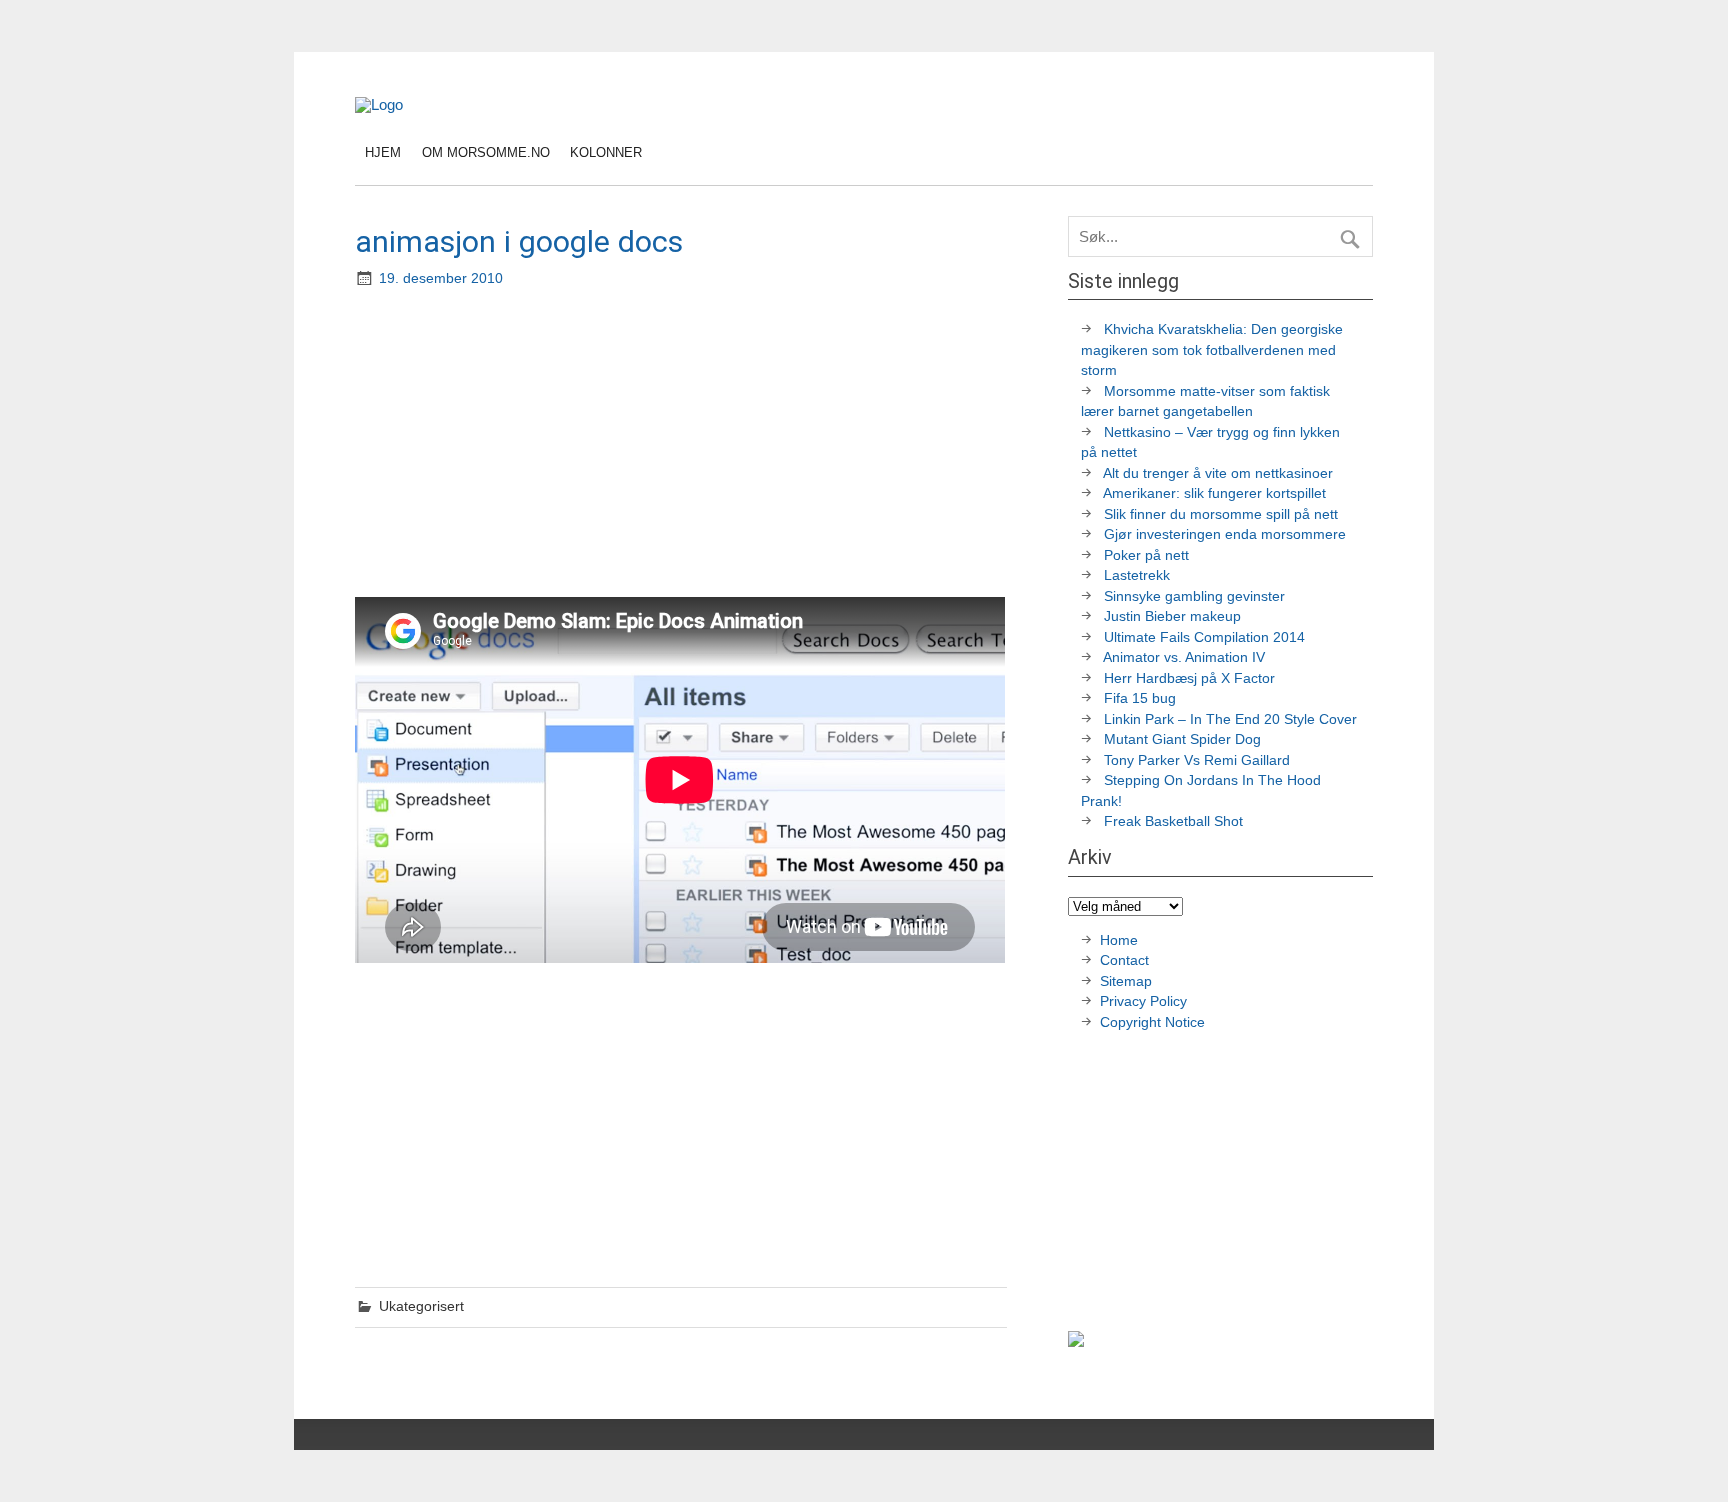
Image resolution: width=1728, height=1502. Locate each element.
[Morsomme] (379, 104)
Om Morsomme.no (486, 152)
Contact (1124, 960)
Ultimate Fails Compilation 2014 (1204, 637)
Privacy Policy (1145, 1001)
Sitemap (1126, 981)
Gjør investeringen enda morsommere (1225, 534)
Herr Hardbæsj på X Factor (1189, 678)
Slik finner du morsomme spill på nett (1221, 514)
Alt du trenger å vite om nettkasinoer (1218, 473)
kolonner (606, 152)
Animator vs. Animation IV (1184, 657)
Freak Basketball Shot (1173, 821)
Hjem (383, 152)
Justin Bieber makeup (1172, 616)
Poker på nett (1146, 555)
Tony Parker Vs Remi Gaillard (1197, 760)
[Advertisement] (683, 445)
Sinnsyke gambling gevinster (1194, 596)
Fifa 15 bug (1140, 698)
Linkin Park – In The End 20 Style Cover (1230, 719)
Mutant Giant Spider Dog (1182, 739)
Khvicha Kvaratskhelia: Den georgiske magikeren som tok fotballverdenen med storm (1212, 350)
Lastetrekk (1137, 575)
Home (1119, 940)
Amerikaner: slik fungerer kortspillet (1214, 493)
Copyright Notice (1152, 1022)
